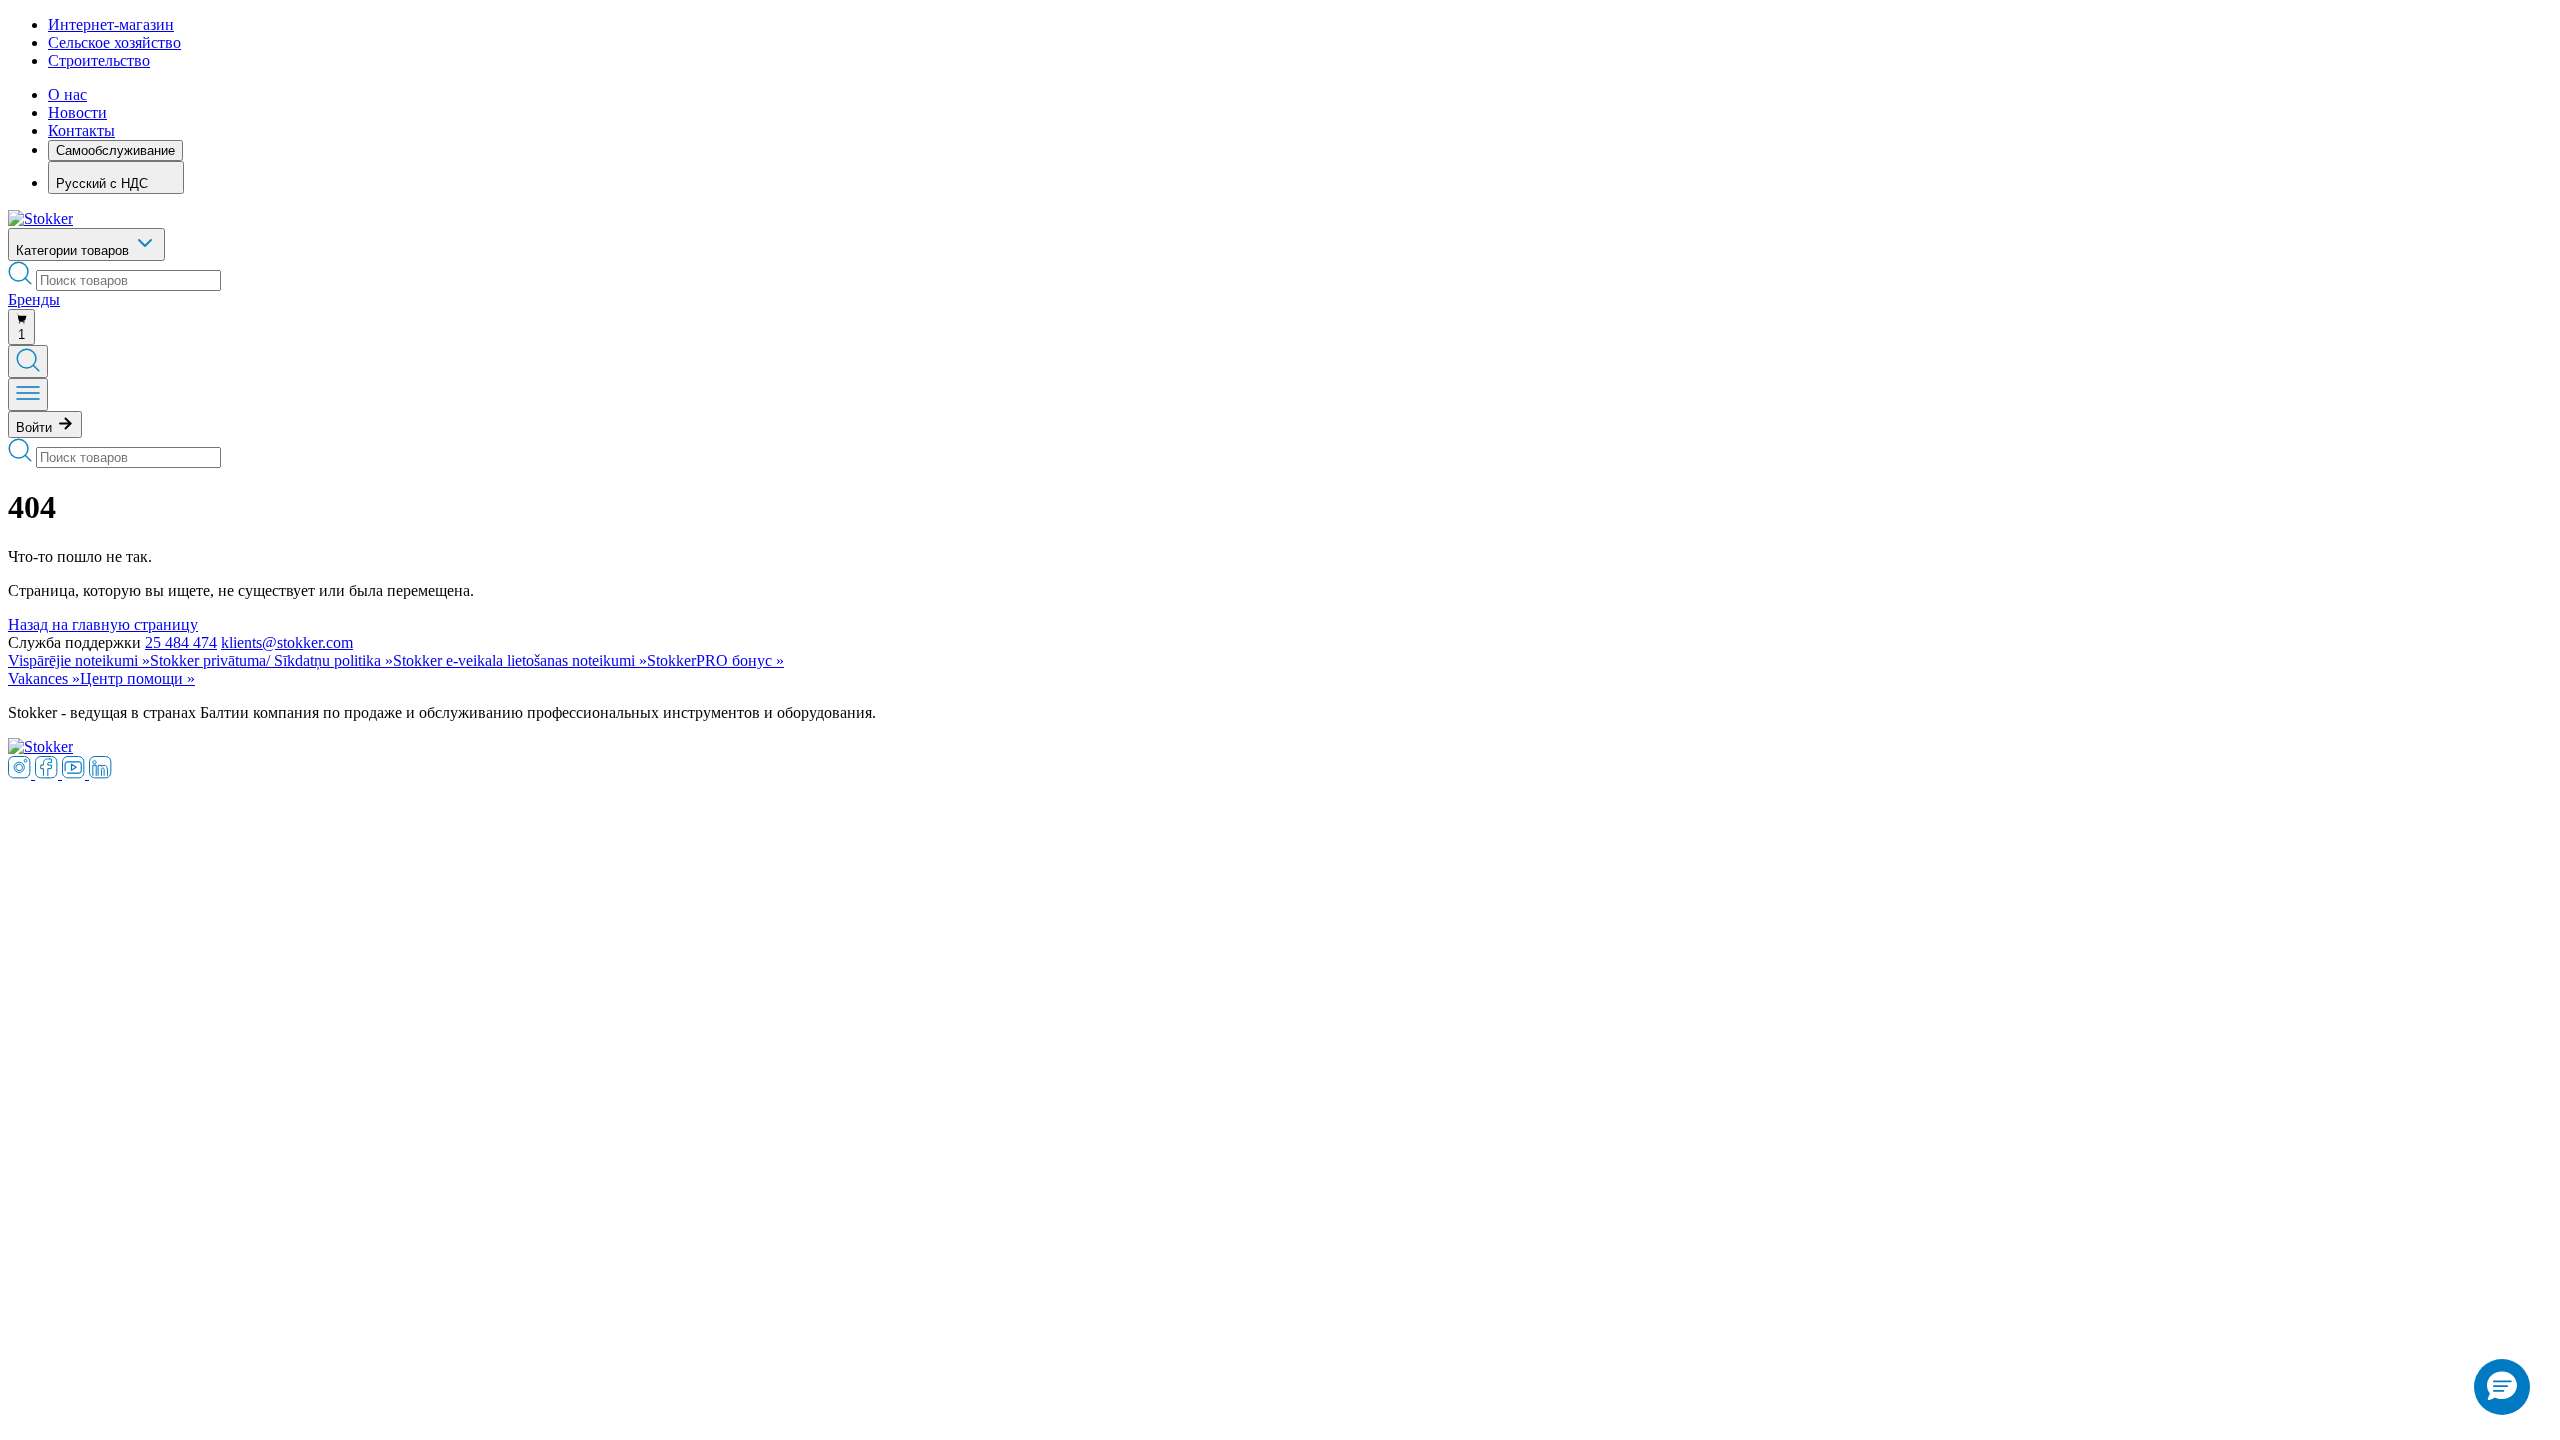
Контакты (81, 130)
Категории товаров (74, 250)
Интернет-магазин (111, 24)
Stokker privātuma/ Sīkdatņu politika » (271, 660)
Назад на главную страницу (103, 624)
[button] (2502, 1387)
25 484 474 (181, 642)
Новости (77, 112)
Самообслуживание (115, 150)
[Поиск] (28, 361)
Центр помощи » (137, 678)
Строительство (99, 60)
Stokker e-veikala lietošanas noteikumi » (520, 660)
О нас (67, 94)
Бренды (34, 299)
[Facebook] (48, 773)
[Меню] (28, 394)
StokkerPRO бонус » (715, 660)
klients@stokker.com (287, 642)
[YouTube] (75, 773)
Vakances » (44, 678)
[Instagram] (21, 773)
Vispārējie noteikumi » (79, 660)
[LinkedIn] (100, 773)
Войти (36, 427)
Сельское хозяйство (114, 42)
